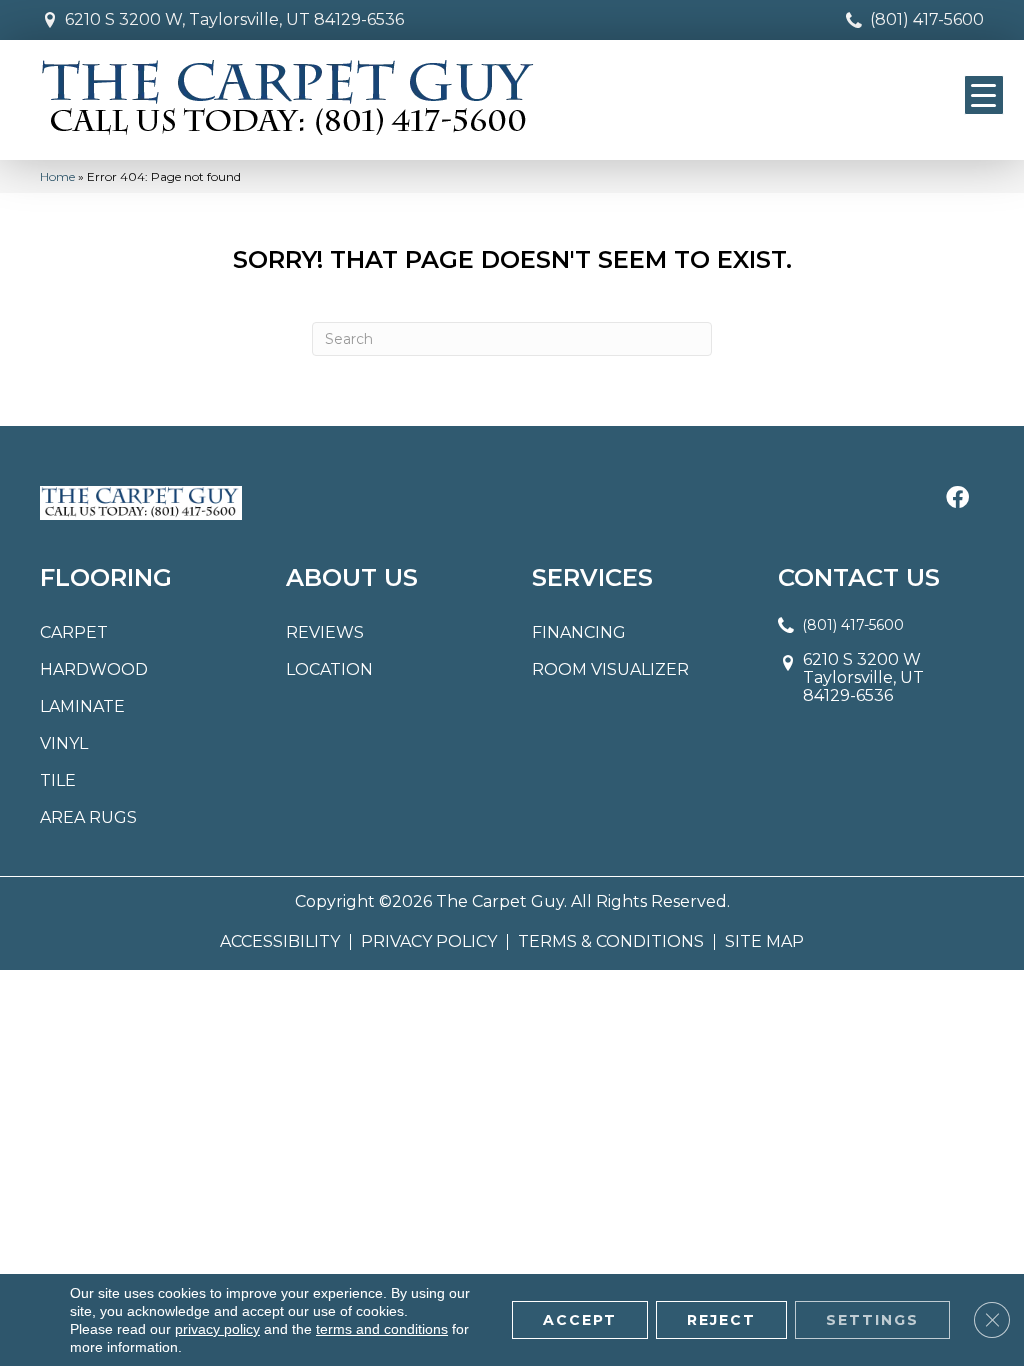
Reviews (325, 632)
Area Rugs (88, 817)
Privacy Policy (429, 942)
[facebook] (957, 498)
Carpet (74, 632)
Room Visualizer (610, 669)
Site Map (764, 942)
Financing (579, 632)
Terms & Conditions (611, 942)
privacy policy (217, 1329)
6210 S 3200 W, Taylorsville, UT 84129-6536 (234, 19)
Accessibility (280, 942)
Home (57, 176)
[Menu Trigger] (984, 95)
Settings (872, 1320)
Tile (58, 780)
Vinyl (64, 743)
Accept (580, 1320)
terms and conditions (382, 1329)
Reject (721, 1320)
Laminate (82, 706)
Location (329, 669)
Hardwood (94, 669)
